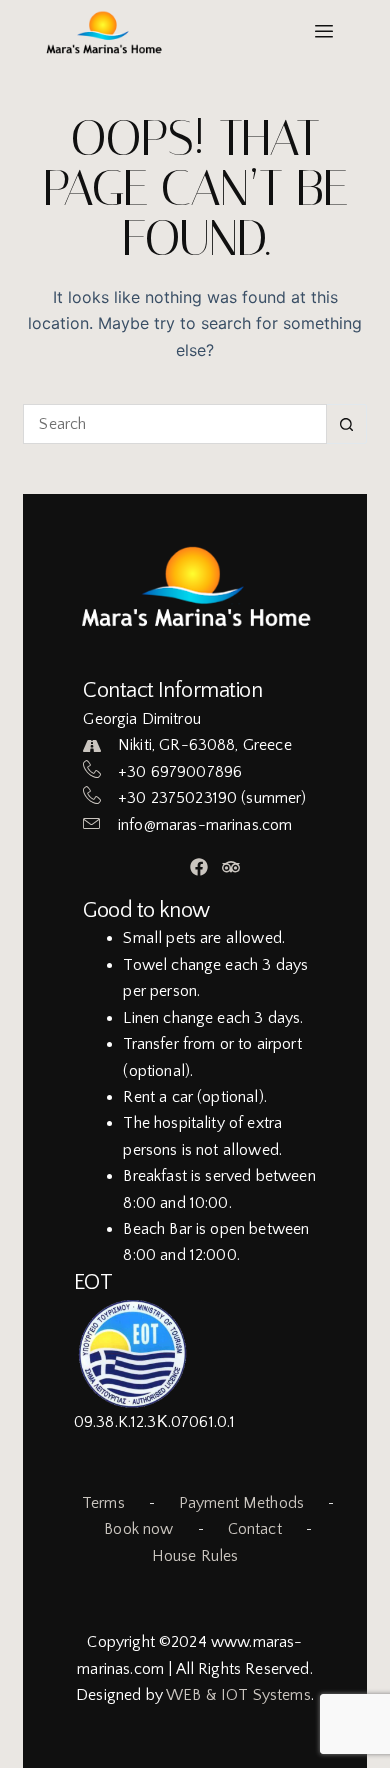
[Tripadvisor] (231, 867)
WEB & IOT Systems (238, 1695)
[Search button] (347, 424)
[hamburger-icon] (324, 32)
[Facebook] (199, 867)
